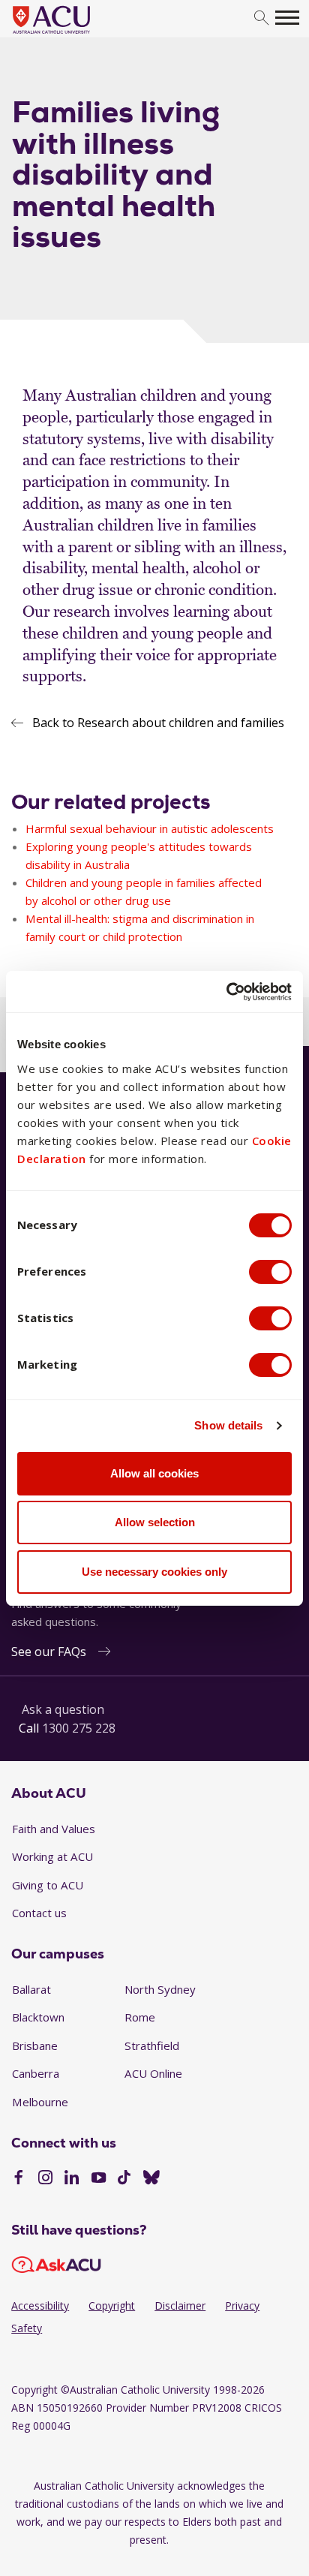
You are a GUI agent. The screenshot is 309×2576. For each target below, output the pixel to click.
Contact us (39, 1913)
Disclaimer (180, 2305)
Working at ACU (52, 1856)
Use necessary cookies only (154, 1572)
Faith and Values (54, 1829)
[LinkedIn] (72, 2179)
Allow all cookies (154, 1473)
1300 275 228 (79, 1728)
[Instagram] (45, 2179)
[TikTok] (124, 2179)
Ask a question (63, 1709)
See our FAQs (49, 1652)
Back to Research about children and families (158, 723)
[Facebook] (18, 2179)
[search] (261, 18)
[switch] (270, 1272)
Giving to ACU (48, 1885)
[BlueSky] (151, 2179)
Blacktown (38, 2017)
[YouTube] (99, 2179)
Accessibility (40, 2305)
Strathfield (152, 2045)
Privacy (242, 2305)
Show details (228, 1425)
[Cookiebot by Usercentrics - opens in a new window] (226, 992)
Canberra (36, 2073)
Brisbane (35, 2045)
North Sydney (160, 1989)
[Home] (74, 35)
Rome (140, 2017)
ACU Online (153, 2073)
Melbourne (40, 2102)
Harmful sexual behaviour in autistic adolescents (150, 828)
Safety (27, 2328)
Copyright (112, 2305)
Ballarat (31, 1989)
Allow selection (155, 1522)
